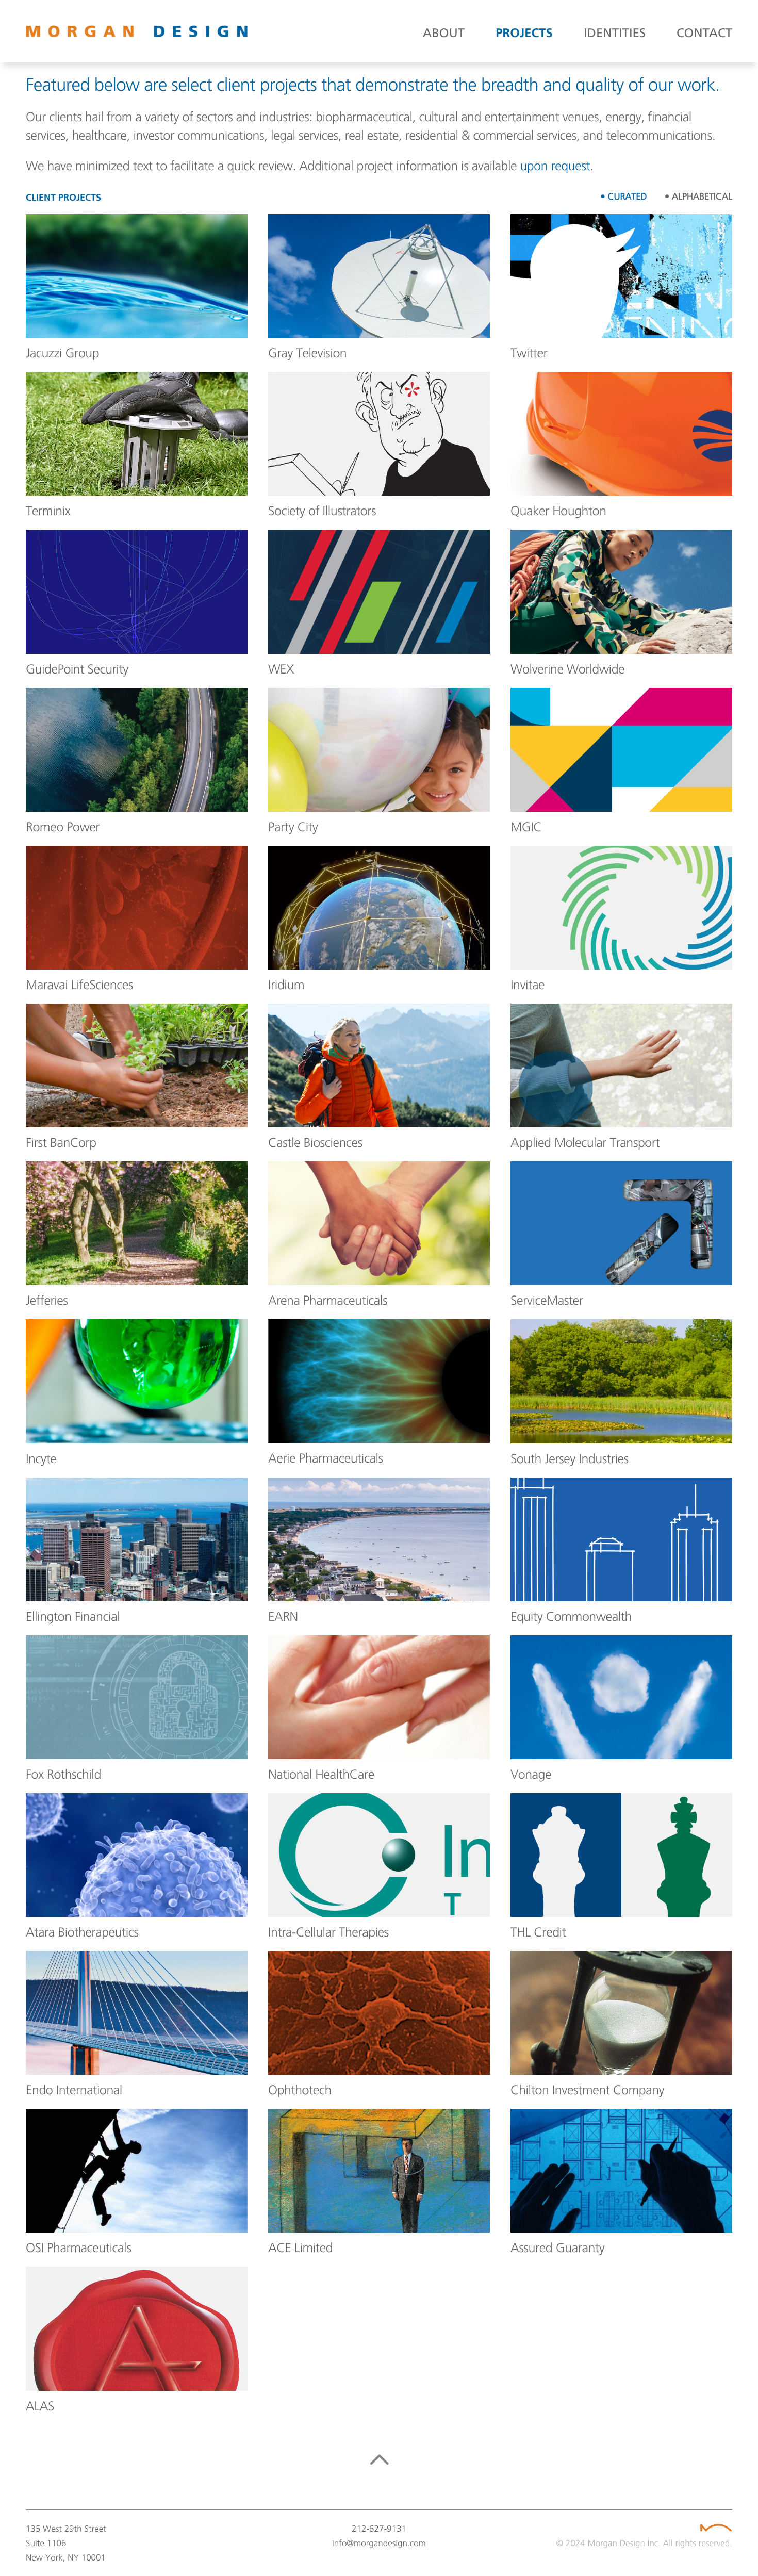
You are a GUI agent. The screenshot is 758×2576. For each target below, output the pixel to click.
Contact (704, 34)
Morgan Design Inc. (624, 2543)
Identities (615, 34)
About (444, 34)
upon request (555, 165)
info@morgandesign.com (379, 2543)
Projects (524, 34)
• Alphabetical (698, 196)
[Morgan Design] (137, 31)
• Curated (623, 196)
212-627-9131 (379, 2529)
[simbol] (716, 2528)
